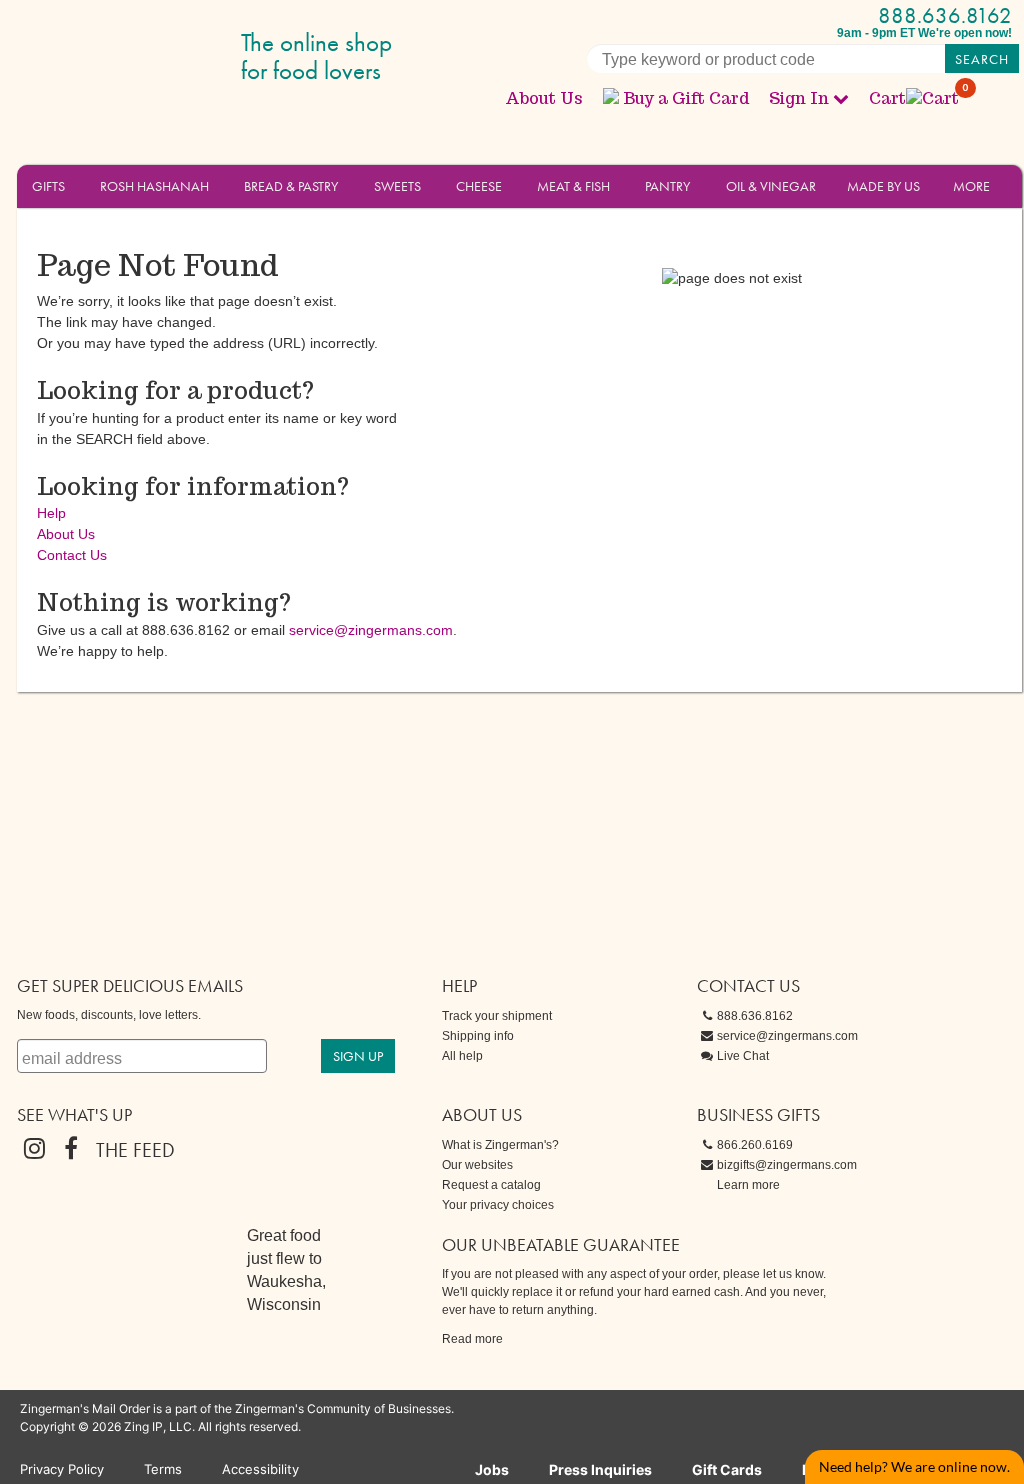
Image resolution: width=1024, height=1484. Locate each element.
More (971, 186)
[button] (76, 185)
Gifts (48, 186)
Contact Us (72, 555)
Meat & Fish (573, 186)
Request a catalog (491, 1185)
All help (462, 1056)
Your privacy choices (498, 1205)
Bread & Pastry (291, 186)
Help (51, 513)
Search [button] (982, 59)
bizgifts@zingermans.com (787, 1165)
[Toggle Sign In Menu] (841, 98)
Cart (915, 98)
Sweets (397, 186)
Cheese (479, 186)
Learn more (748, 1185)
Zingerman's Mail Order (172, 57)
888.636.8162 (945, 15)
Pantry (667, 186)
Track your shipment (497, 1016)
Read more (472, 1339)
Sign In (799, 98)
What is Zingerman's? (500, 1145)
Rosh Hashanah (154, 186)
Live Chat (743, 1056)
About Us (544, 98)
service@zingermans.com (371, 630)
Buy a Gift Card (686, 98)
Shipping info (478, 1036)
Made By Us (883, 186)
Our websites (477, 1165)
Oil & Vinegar (771, 186)
